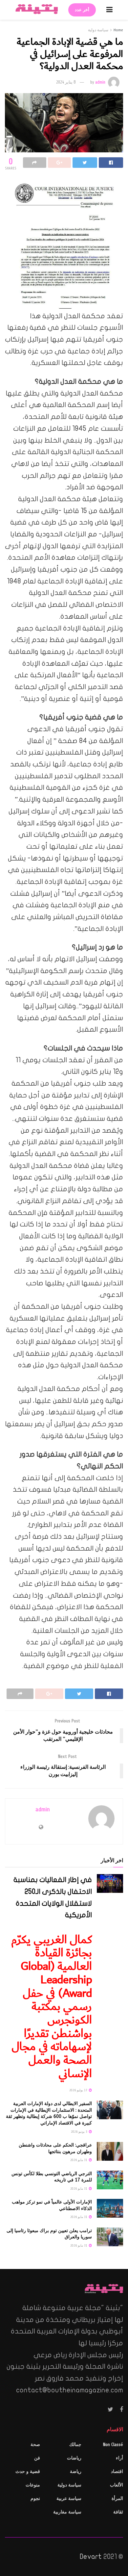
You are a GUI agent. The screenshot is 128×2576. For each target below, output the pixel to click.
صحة (35, 2445)
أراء (119, 2458)
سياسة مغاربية (67, 2512)
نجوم (35, 2499)
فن (37, 2458)
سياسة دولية (98, 30)
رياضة (76, 2472)
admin (100, 82)
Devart (91, 2557)
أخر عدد (82, 10)
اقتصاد (117, 2472)
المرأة (117, 2499)
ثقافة (118, 2512)
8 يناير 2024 (66, 82)
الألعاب (117, 2485)
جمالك (75, 2445)
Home (118, 30)
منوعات (33, 2485)
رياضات (74, 2458)
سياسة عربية (69, 2499)
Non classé (113, 2445)
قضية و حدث (28, 2472)
